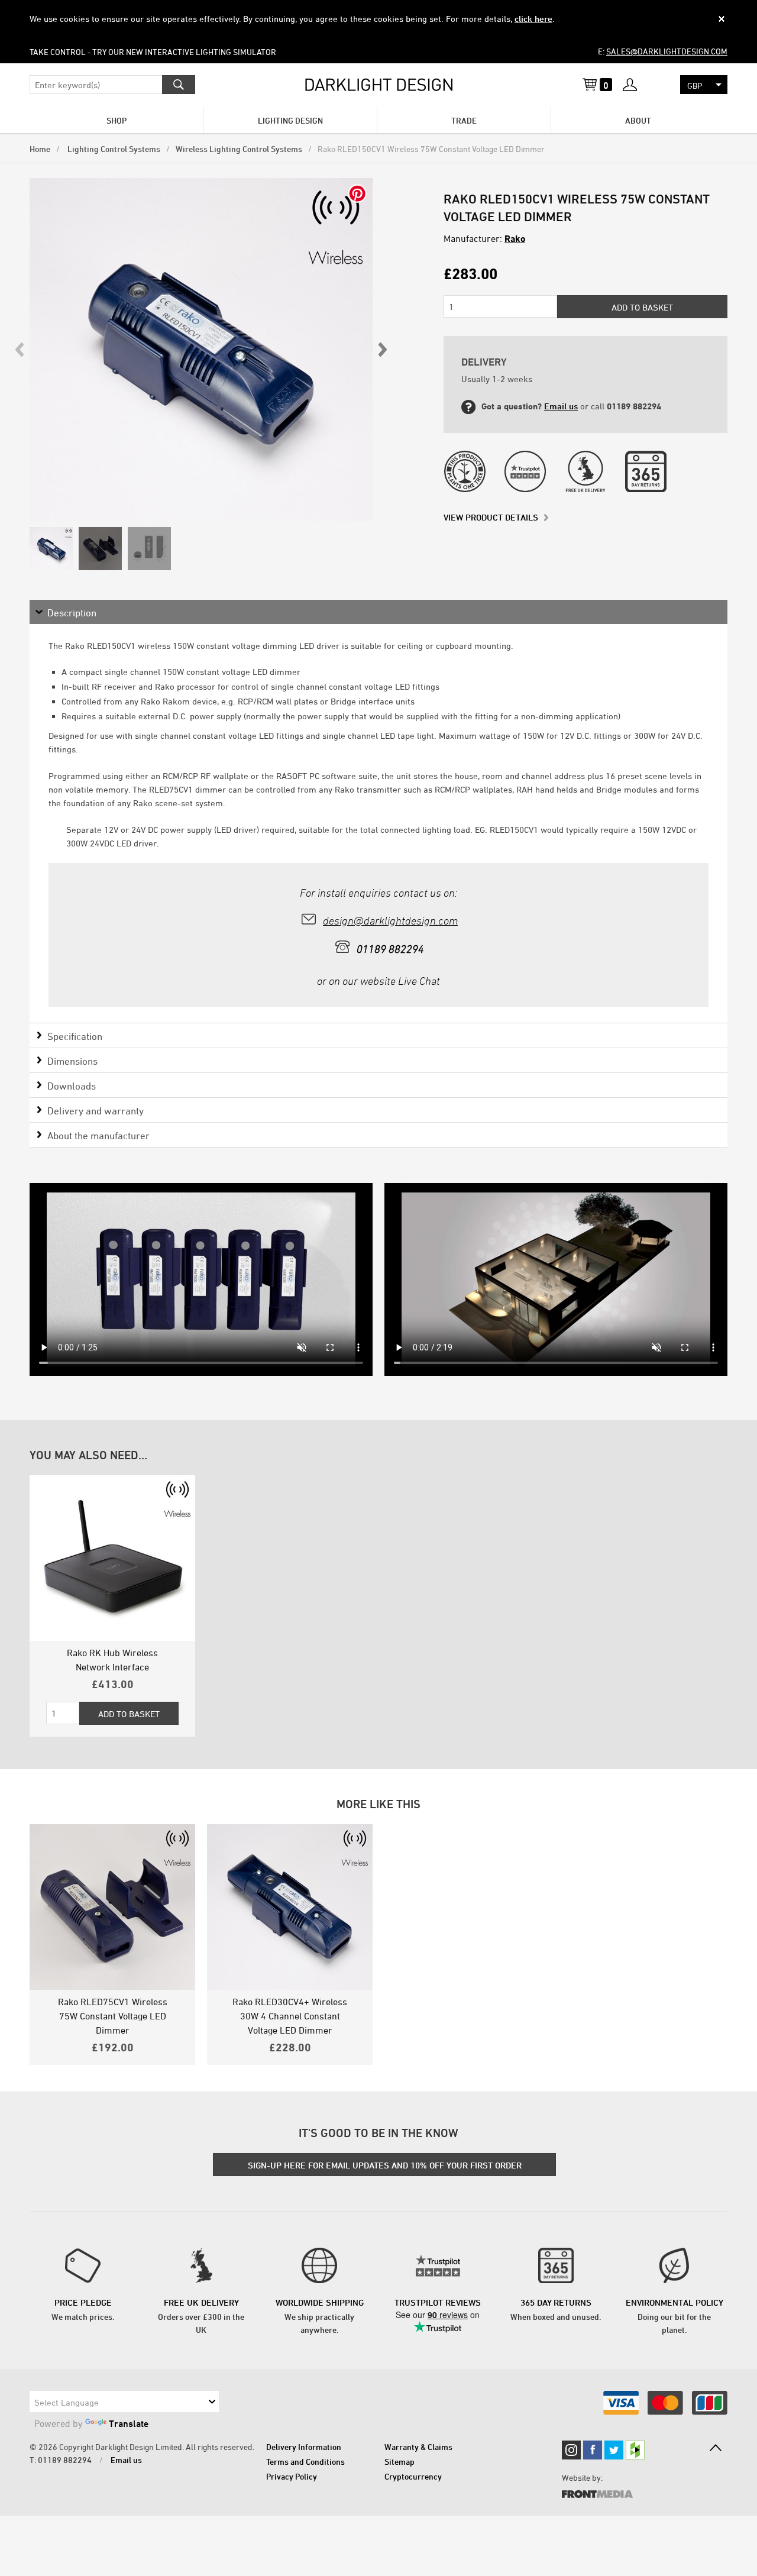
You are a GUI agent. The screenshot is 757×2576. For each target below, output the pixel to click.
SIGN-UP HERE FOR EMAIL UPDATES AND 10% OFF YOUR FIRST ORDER (385, 2165)
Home (40, 149)
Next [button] (382, 350)
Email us (561, 406)
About (638, 120)
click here (533, 19)
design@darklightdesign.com (390, 921)
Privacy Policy (292, 2476)
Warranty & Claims (418, 2447)
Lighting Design (290, 120)
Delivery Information (304, 2447)
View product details (491, 517)
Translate (129, 2423)
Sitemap (399, 2462)
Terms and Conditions (305, 2462)
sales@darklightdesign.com (667, 51)
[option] (201, 350)
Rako (515, 238)
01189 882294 (65, 2460)
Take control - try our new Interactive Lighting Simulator (153, 52)
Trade (464, 120)
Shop (117, 120)
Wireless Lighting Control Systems (239, 149)
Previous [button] (20, 350)
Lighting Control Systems (113, 149)
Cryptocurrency (413, 2476)
